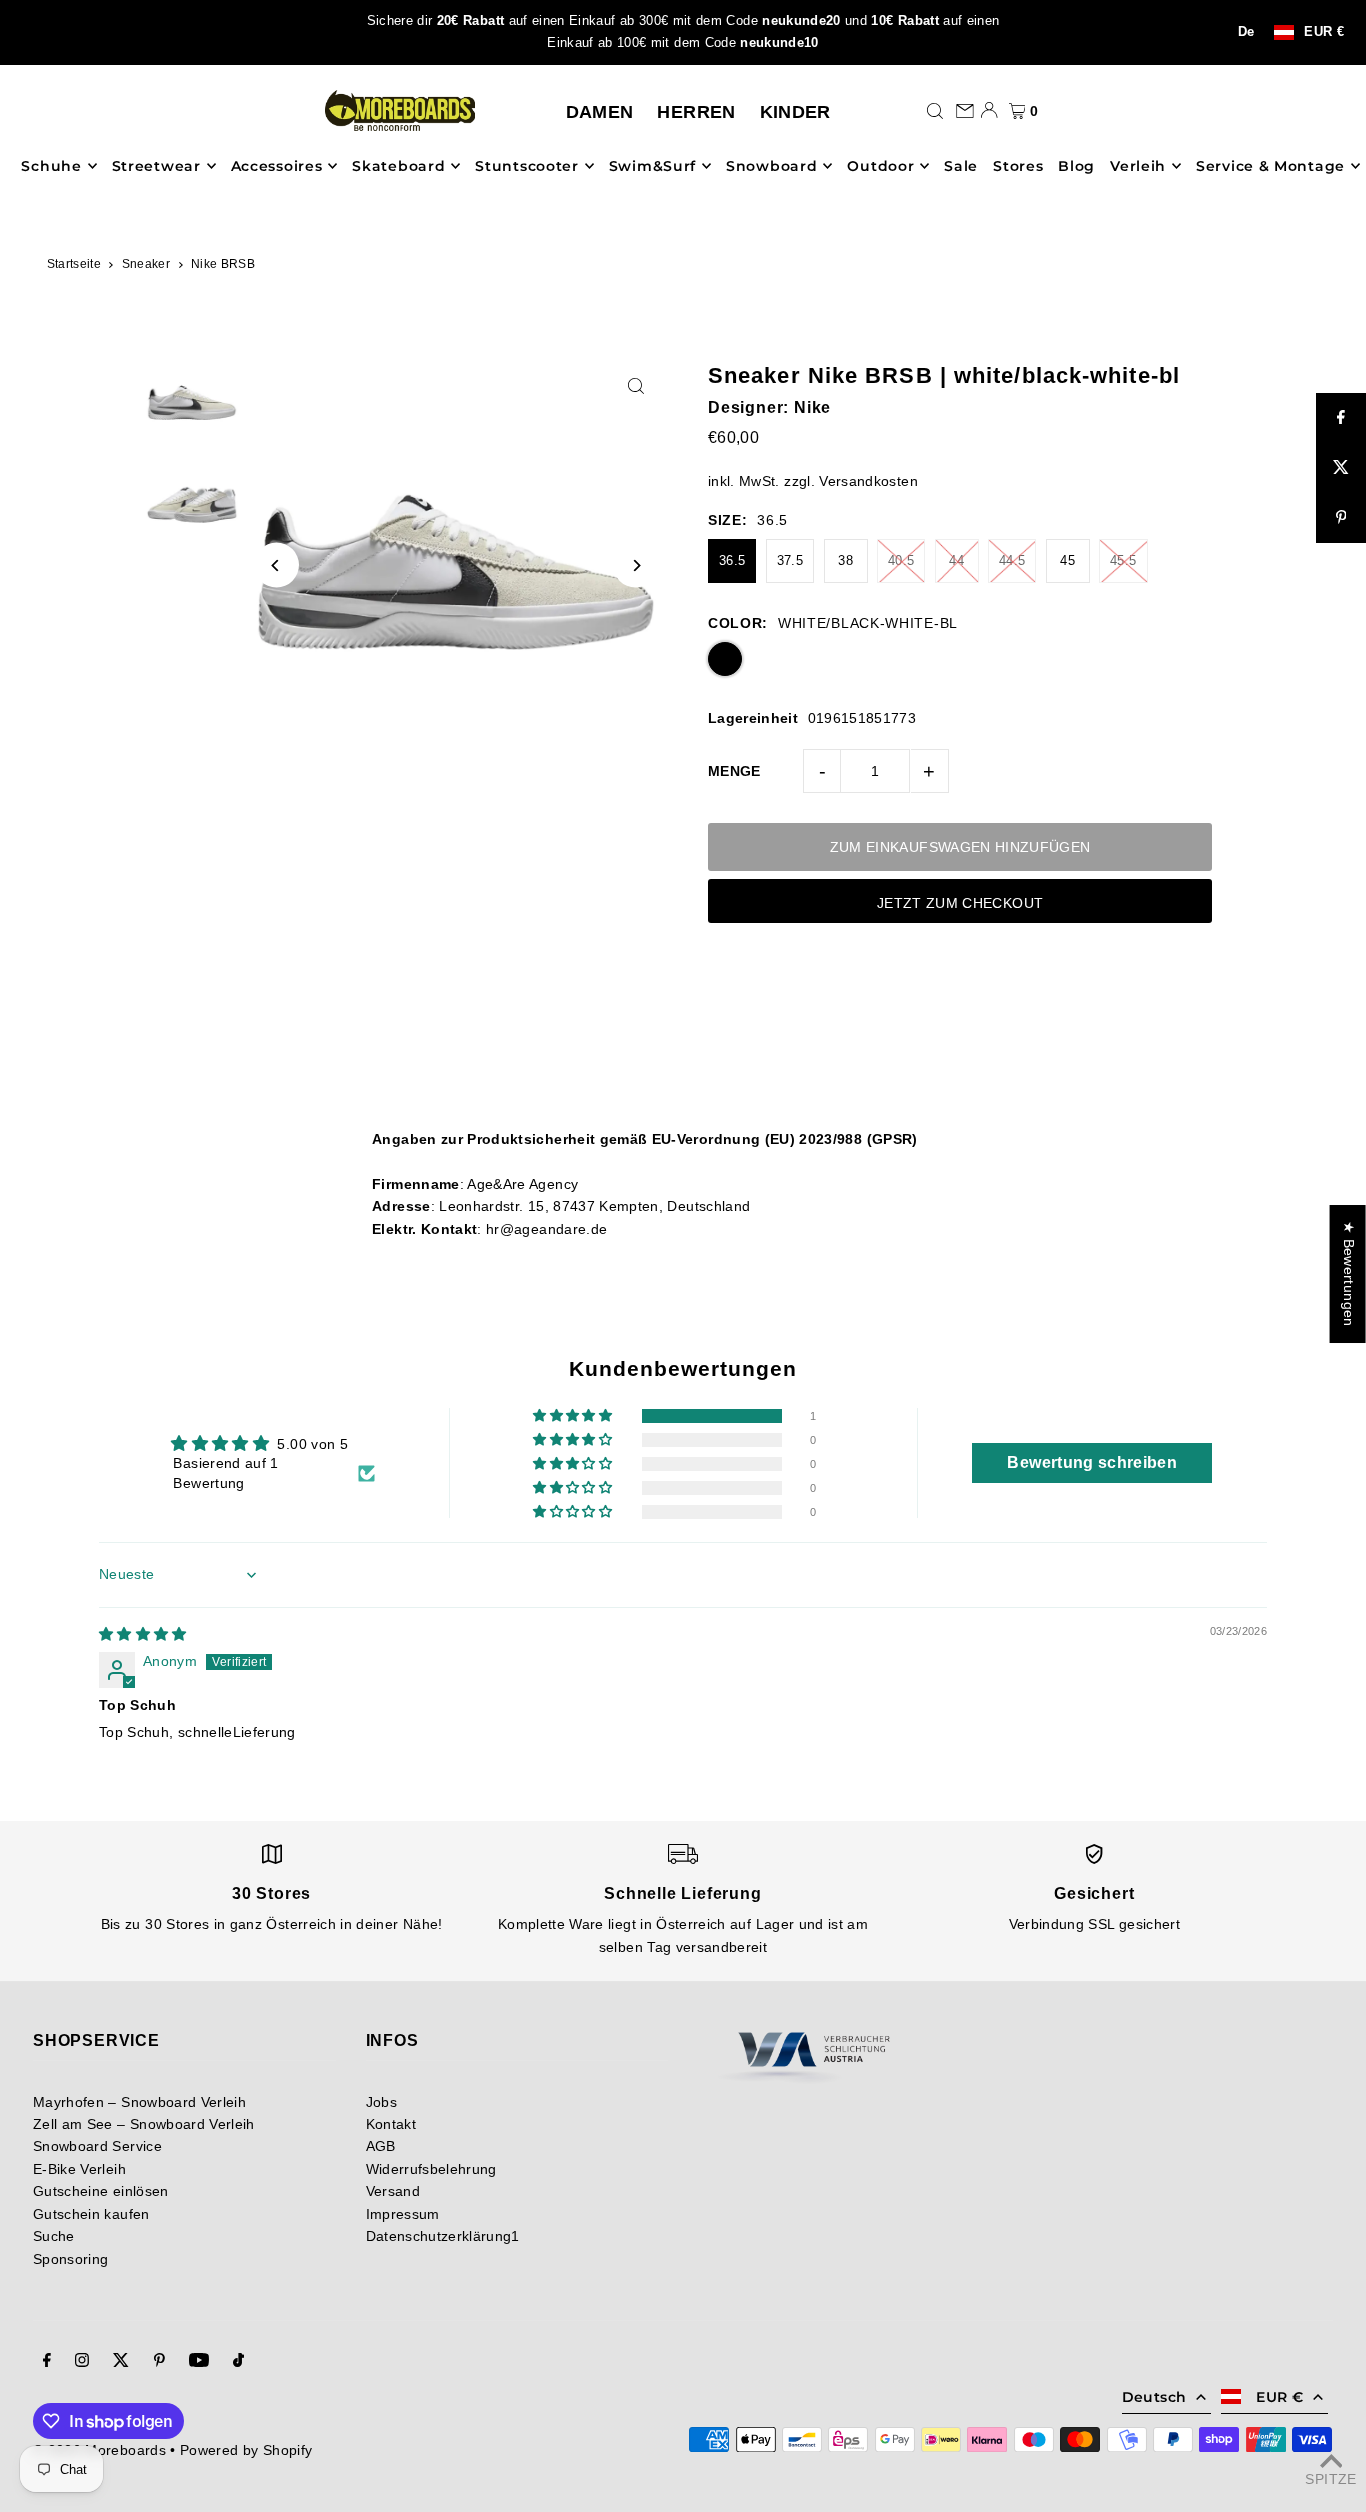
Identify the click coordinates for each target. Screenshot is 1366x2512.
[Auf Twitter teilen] (1341, 468)
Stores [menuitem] (1018, 166)
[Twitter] (121, 2362)
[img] (143, 1634)
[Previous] (276, 565)
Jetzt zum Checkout (960, 903)
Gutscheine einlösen (101, 2191)
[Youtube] (199, 2362)
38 (845, 560)
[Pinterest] (159, 2362)
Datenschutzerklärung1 (443, 2236)
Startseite (74, 264)
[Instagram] (82, 2362)
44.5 (1012, 560)
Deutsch (1154, 2397)
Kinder (795, 112)
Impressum (403, 2214)
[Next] (635, 565)
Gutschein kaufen (91, 2214)
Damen (600, 112)
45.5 (1123, 560)
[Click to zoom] (635, 385)
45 (1067, 560)
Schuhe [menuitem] (51, 166)
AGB (381, 2146)
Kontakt (391, 2124)
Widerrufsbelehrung (431, 2169)
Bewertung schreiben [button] (1092, 1462)
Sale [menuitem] (961, 166)
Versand (393, 2191)
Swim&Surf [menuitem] (652, 166)
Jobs (381, 2102)
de (1246, 32)
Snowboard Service (97, 2146)
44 (956, 560)
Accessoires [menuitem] (277, 166)
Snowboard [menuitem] (771, 166)
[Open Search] (935, 110)
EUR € (1324, 32)
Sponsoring (71, 2259)
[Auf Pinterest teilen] (1341, 518)
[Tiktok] (238, 2362)
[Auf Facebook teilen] (1341, 418)
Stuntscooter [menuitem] (526, 166)
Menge (734, 771)
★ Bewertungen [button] (1349, 1274)
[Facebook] (47, 2362)
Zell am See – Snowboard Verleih (144, 2124)
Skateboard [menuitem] (398, 166)
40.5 (901, 560)
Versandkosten (868, 481)
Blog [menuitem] (1076, 166)
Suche (54, 2236)
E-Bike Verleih (79, 2169)
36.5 (732, 560)
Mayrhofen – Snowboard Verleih (139, 2102)
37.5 (790, 560)
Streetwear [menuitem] (156, 166)
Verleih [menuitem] (1138, 166)
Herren (696, 112)
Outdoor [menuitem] (880, 166)
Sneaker (146, 264)
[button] (574, 1416)
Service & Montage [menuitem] (1270, 166)
